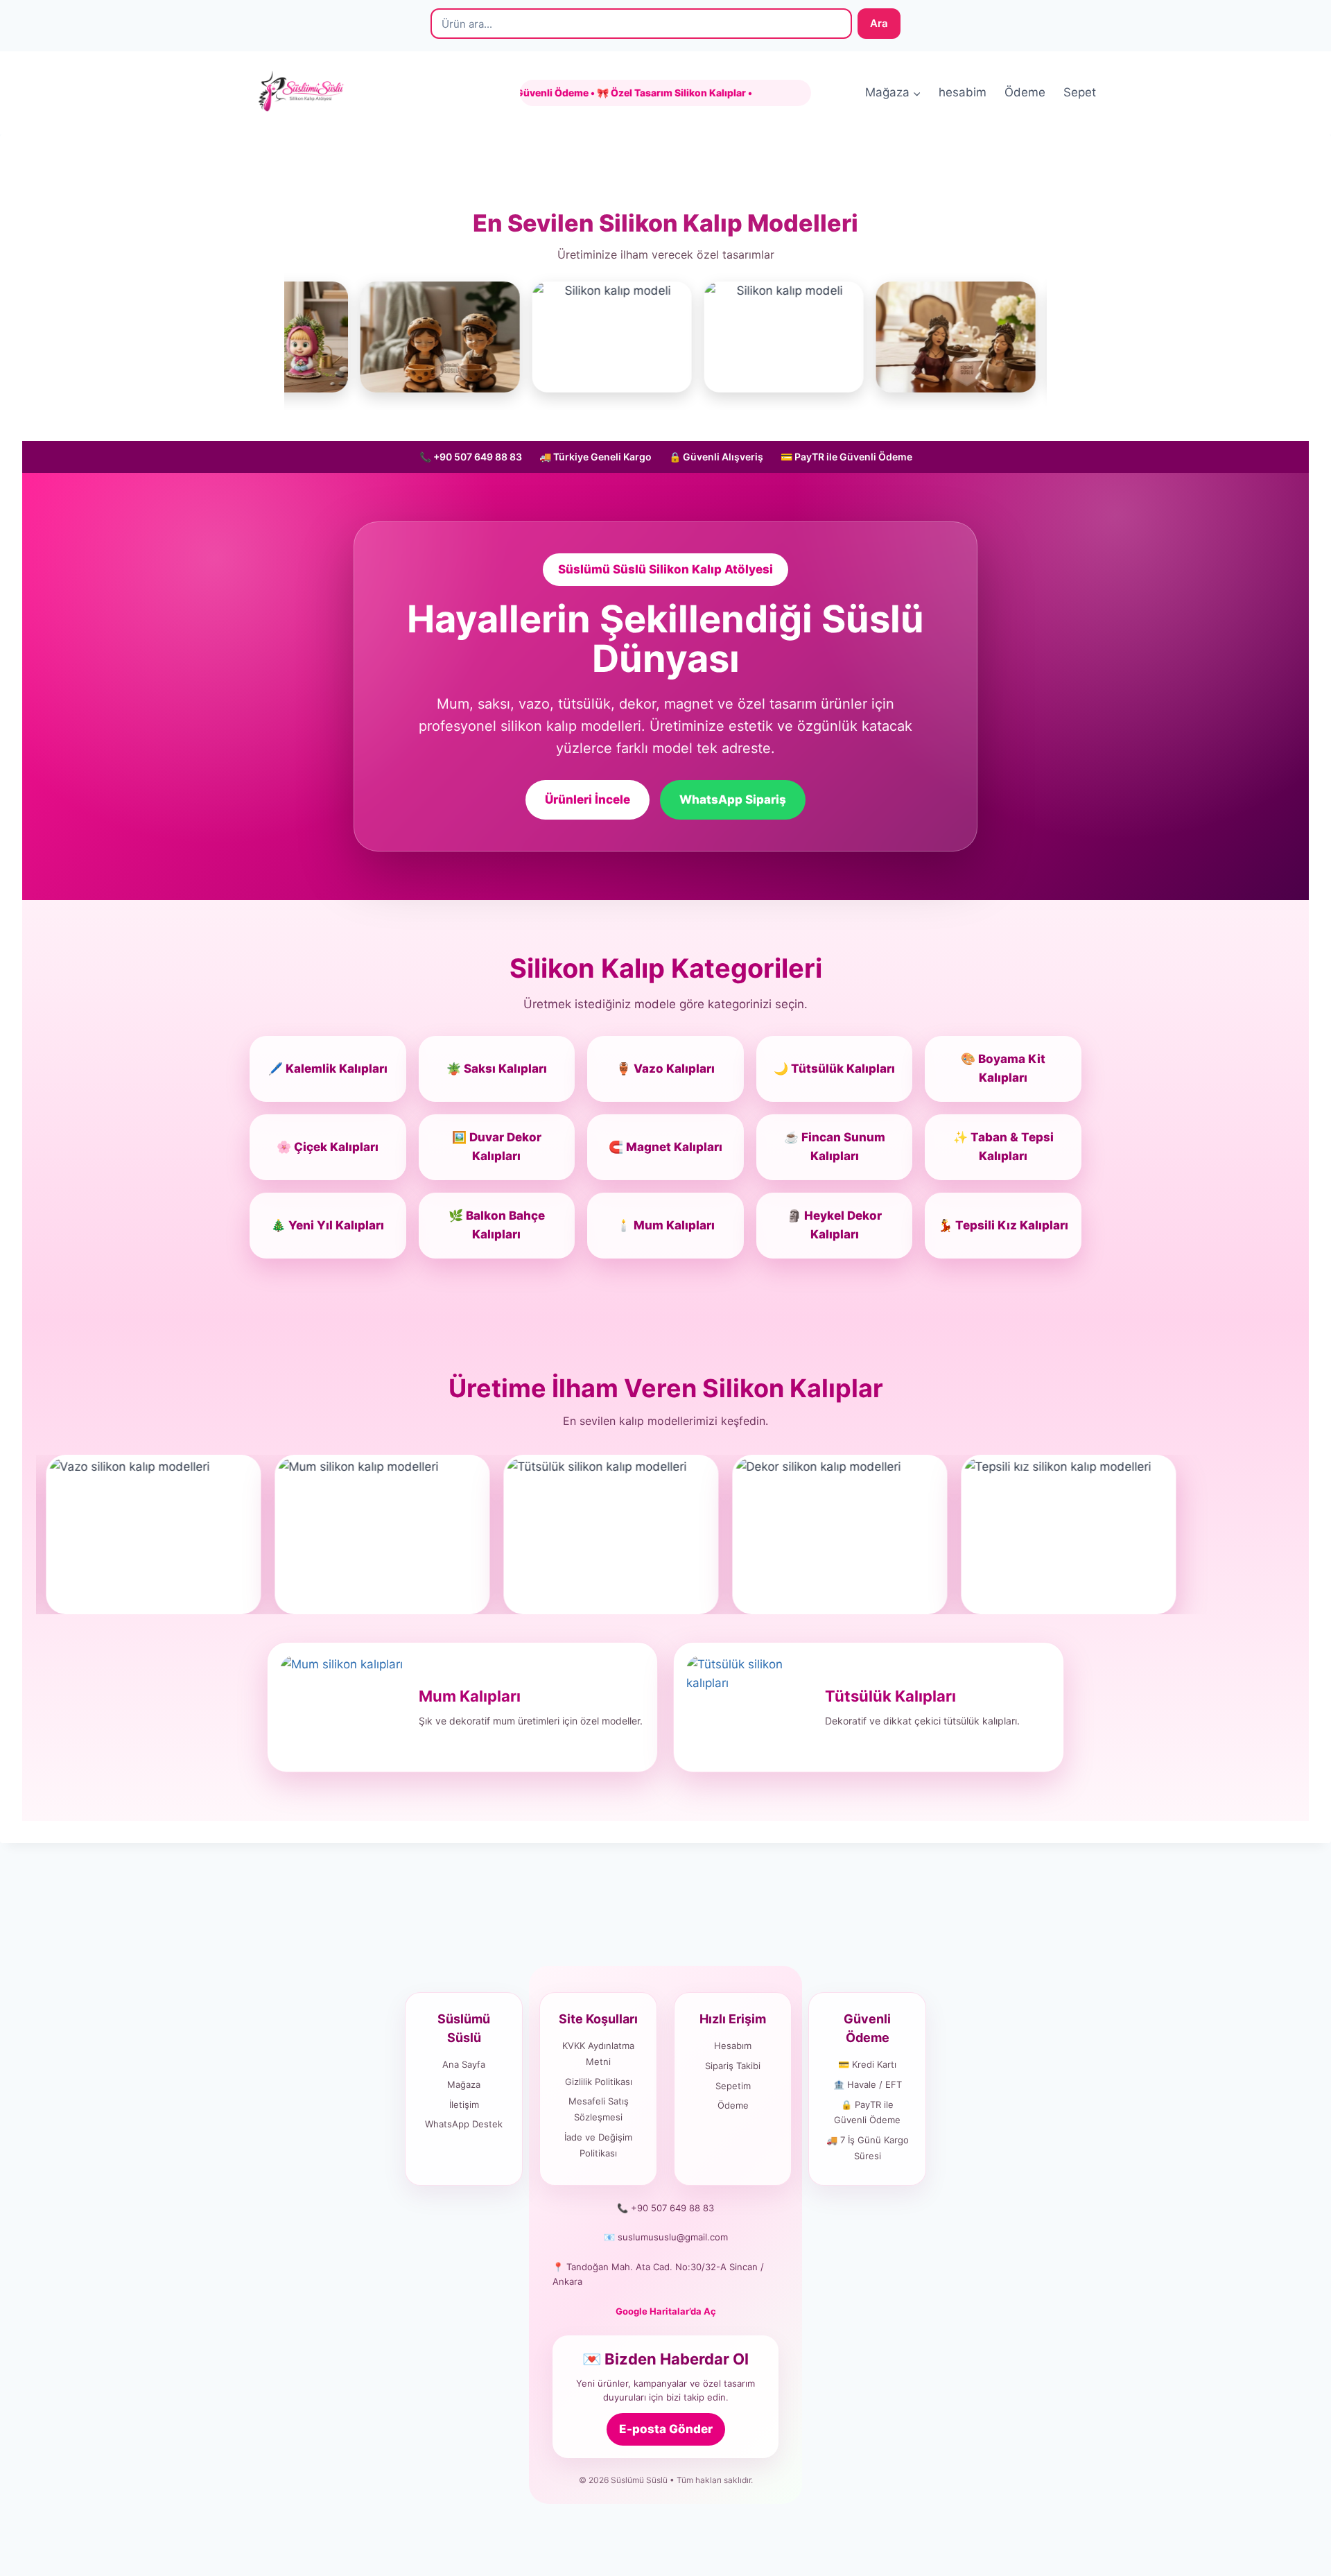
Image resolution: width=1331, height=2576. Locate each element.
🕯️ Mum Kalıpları (665, 1225)
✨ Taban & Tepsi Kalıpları (1003, 1147)
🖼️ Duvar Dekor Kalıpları (497, 1147)
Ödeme (1025, 92)
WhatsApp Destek (464, 2124)
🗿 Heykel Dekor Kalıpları (834, 1225)
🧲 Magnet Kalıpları (665, 1147)
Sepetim (733, 2086)
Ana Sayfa (464, 2064)
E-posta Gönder (666, 2429)
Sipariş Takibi (733, 2066)
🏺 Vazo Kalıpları (665, 1069)
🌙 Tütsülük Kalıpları (834, 1069)
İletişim (464, 2104)
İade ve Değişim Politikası (598, 2145)
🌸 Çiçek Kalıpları (328, 1147)
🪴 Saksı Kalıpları (497, 1069)
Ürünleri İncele (588, 799)
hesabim (963, 92)
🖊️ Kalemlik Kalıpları (328, 1069)
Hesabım (733, 2046)
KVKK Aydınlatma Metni (598, 2054)
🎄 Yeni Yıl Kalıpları (328, 1225)
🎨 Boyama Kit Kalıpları (1003, 1068)
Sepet (1080, 92)
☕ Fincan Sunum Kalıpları (835, 1147)
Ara (879, 23)
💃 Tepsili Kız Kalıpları (1003, 1225)
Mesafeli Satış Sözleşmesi (599, 2109)
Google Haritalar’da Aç (666, 2311)
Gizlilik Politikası (599, 2082)
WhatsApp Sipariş (733, 799)
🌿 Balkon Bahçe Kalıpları (497, 1225)
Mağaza (464, 2084)
